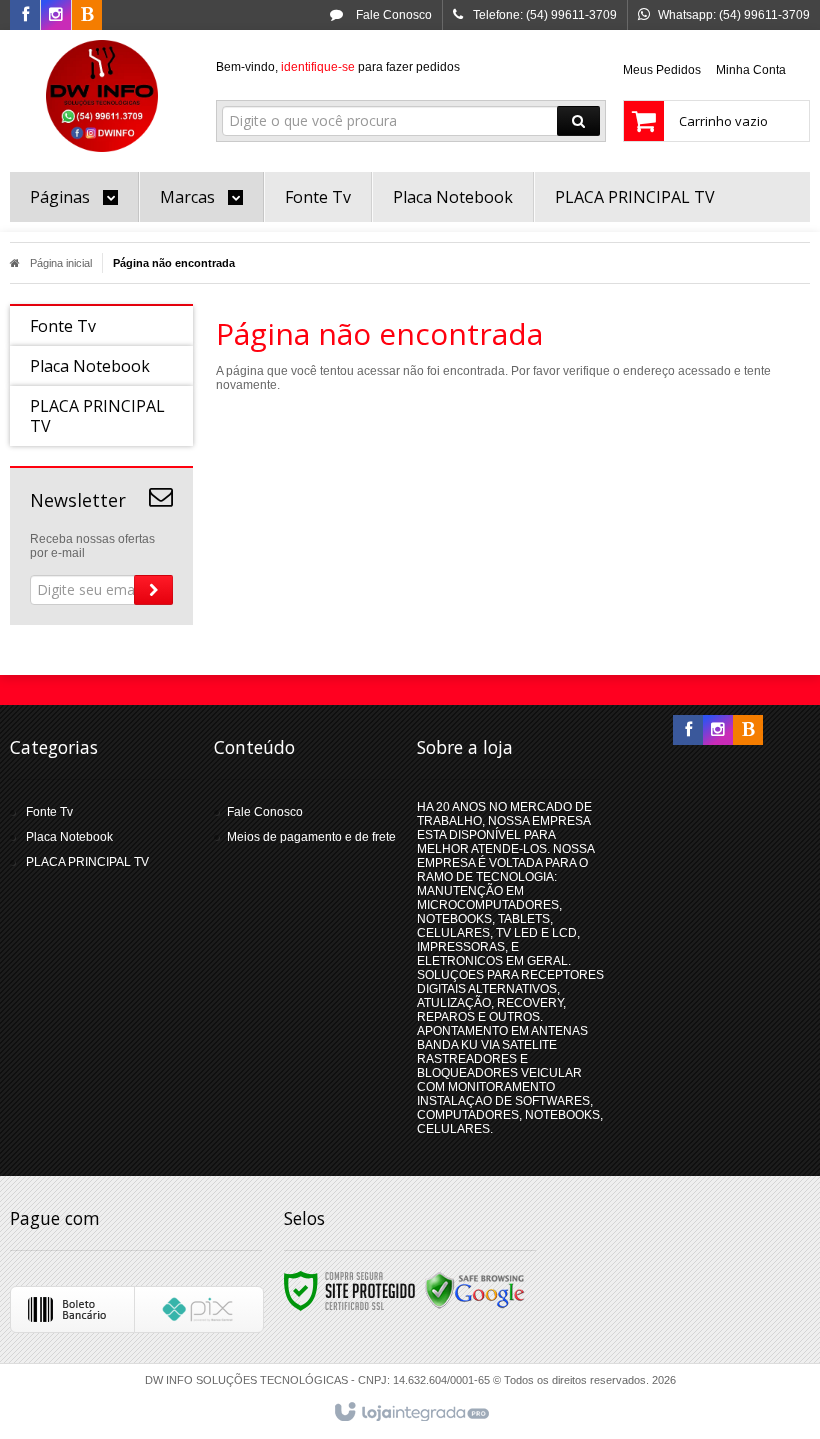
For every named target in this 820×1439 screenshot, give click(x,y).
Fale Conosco (392, 15)
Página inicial (61, 263)
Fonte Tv (49, 812)
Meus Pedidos (662, 70)
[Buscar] (578, 121)
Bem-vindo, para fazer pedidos (338, 67)
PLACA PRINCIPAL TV (87, 862)
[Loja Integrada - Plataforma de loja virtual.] (410, 1413)
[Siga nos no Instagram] (56, 16)
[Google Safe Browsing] (475, 1290)
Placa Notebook (69, 837)
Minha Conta (751, 70)
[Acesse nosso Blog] (87, 16)
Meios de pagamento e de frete (311, 837)
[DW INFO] (101, 96)
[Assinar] (153, 590)
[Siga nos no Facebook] (25, 16)
